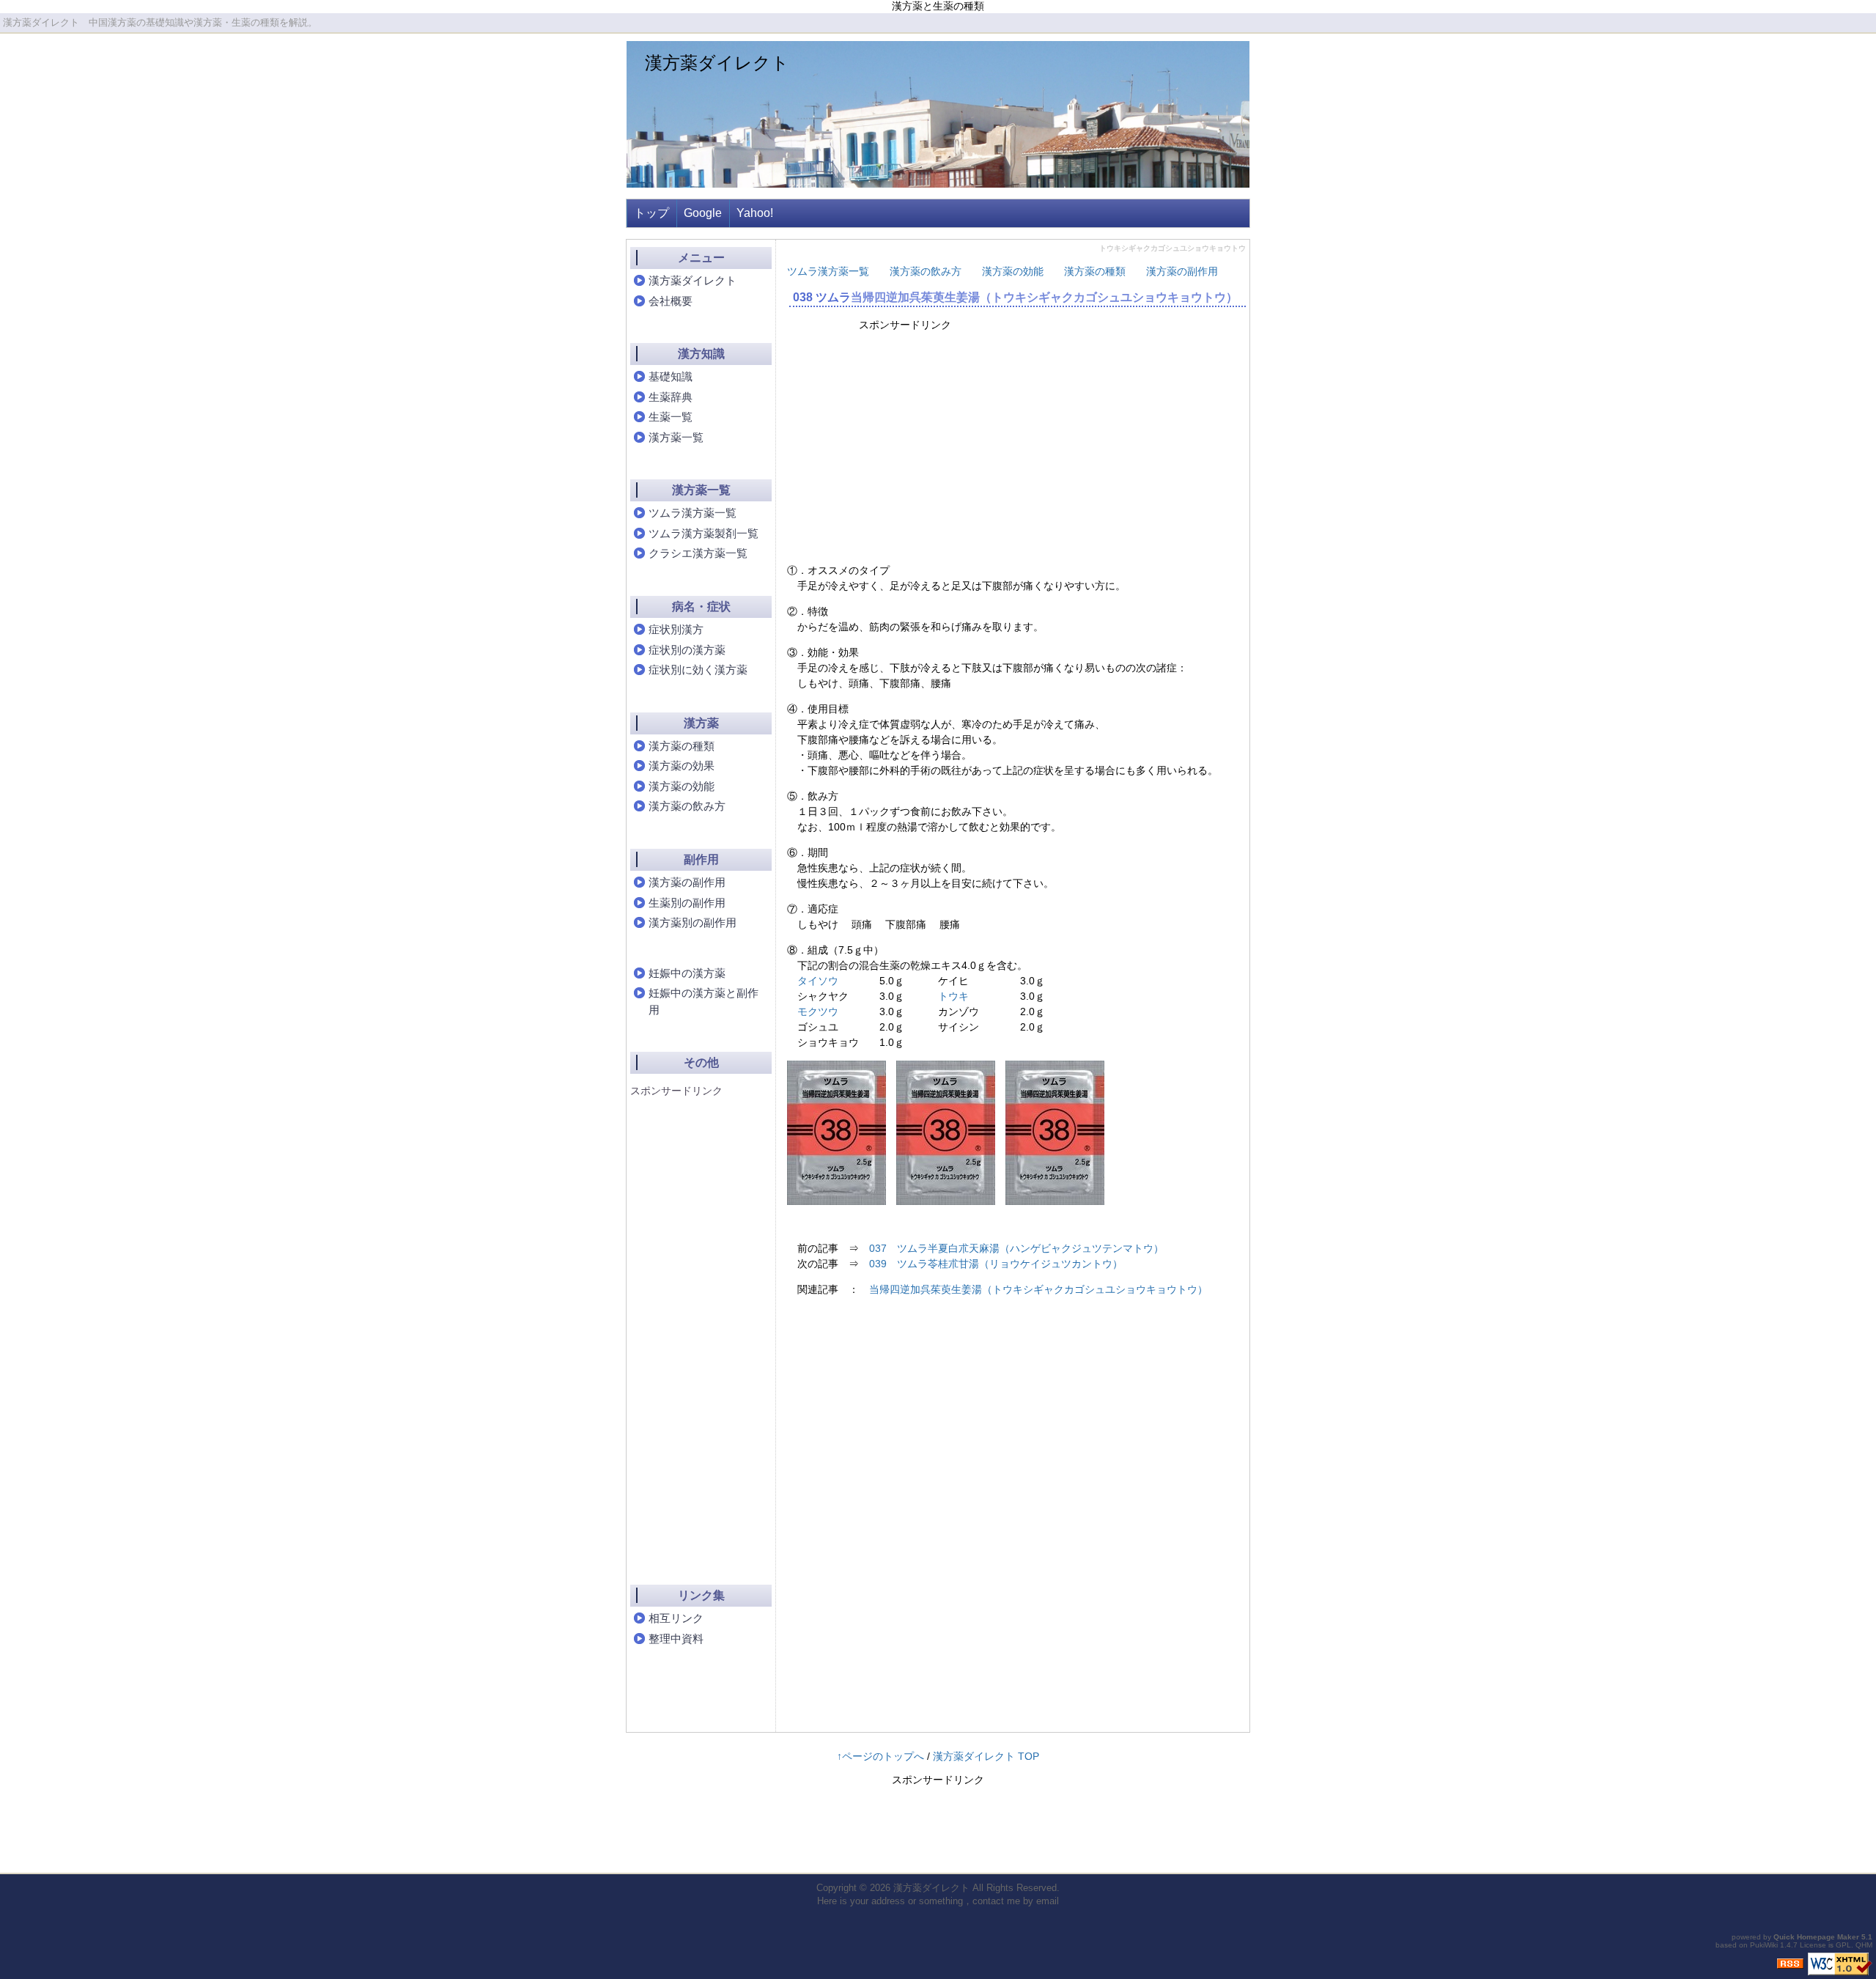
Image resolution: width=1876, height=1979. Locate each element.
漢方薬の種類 (1095, 271)
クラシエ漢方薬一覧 (698, 553)
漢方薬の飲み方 (926, 271)
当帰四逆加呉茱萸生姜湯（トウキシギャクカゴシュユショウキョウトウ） (1044, 297)
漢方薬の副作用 (1182, 271)
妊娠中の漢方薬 (687, 973)
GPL (1843, 1945)
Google (703, 213)
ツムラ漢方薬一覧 (828, 271)
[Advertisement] (985, 446)
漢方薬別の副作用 (693, 922)
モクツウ (818, 1011)
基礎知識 (671, 376)
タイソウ (818, 981)
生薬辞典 (671, 397)
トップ (651, 213)
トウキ (953, 996)
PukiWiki (1764, 1945)
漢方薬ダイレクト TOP (986, 1756)
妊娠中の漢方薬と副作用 (703, 1001)
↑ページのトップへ (880, 1756)
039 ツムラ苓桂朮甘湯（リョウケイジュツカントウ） (996, 1264)
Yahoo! (755, 213)
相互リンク (676, 1618)
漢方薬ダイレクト (717, 63)
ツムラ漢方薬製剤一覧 (703, 533)
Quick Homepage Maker (1816, 1937)
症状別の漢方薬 (687, 650)
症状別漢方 (676, 629)
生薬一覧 (671, 417)
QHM (1864, 1945)
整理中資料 (676, 1639)
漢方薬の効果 (682, 766)
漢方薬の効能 (1013, 271)
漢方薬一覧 (676, 437)
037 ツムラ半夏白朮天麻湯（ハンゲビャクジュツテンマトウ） (1016, 1248)
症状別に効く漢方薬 (698, 670)
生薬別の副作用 (687, 903)
